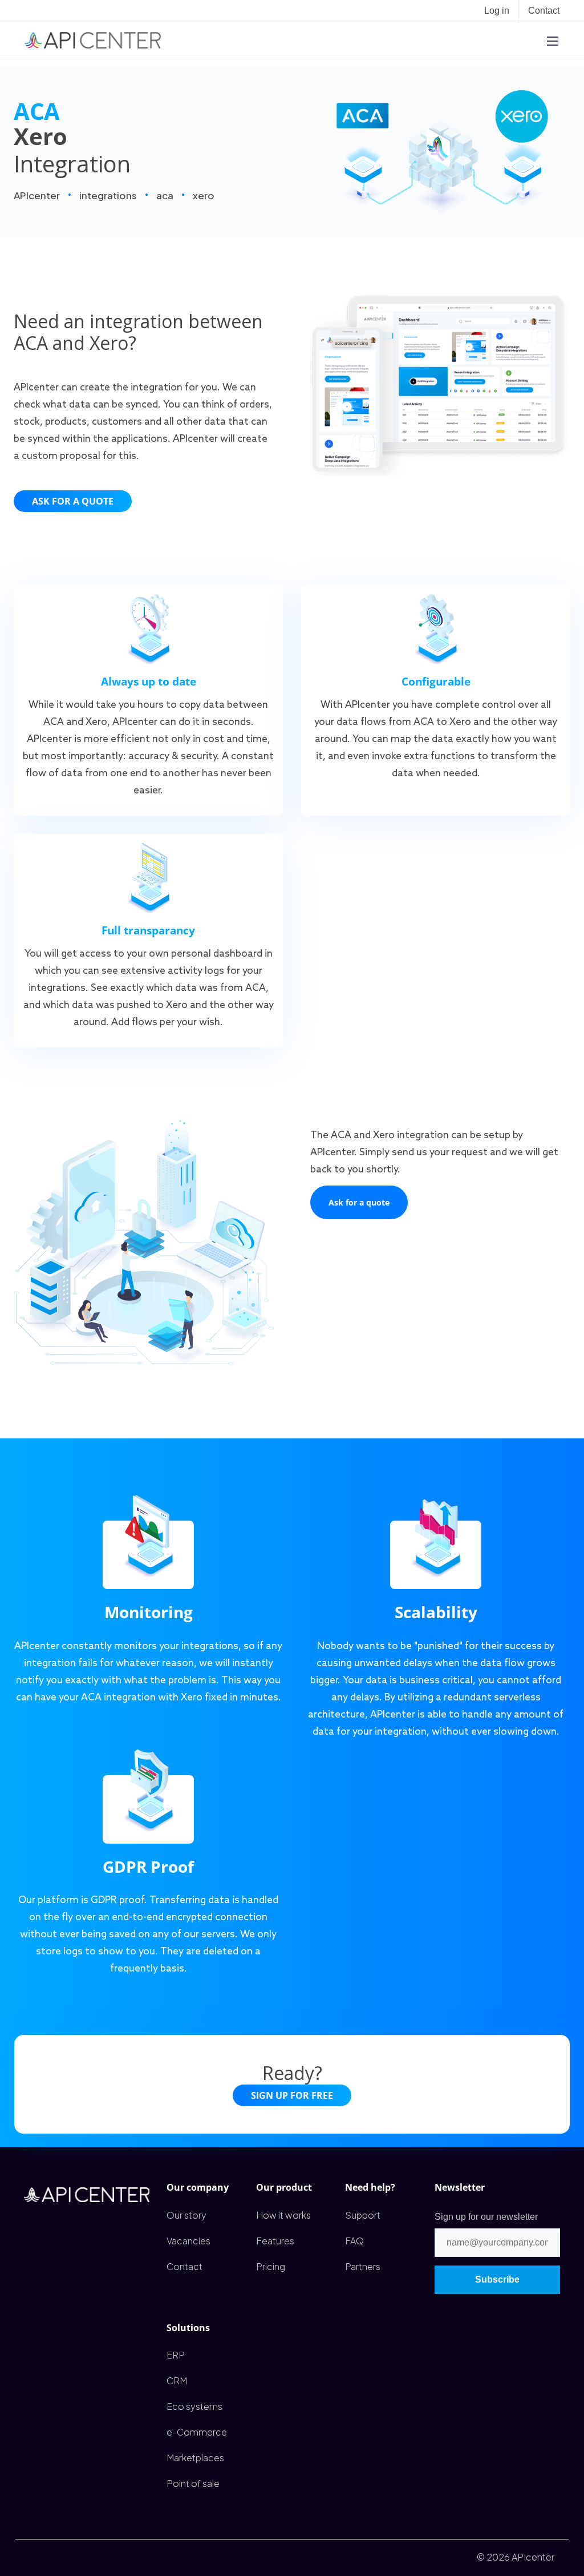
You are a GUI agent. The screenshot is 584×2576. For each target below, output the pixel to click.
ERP (176, 2355)
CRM (177, 2381)
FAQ (354, 2241)
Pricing (271, 2266)
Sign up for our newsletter (486, 2217)
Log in (497, 11)
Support (363, 2215)
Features (275, 2241)
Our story (186, 2215)
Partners (363, 2266)
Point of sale (193, 2483)
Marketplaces (195, 2458)
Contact (544, 11)
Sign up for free (292, 2095)
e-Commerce (197, 2432)
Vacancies (188, 2241)
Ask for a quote (73, 501)
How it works (283, 2215)
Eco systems (194, 2406)
